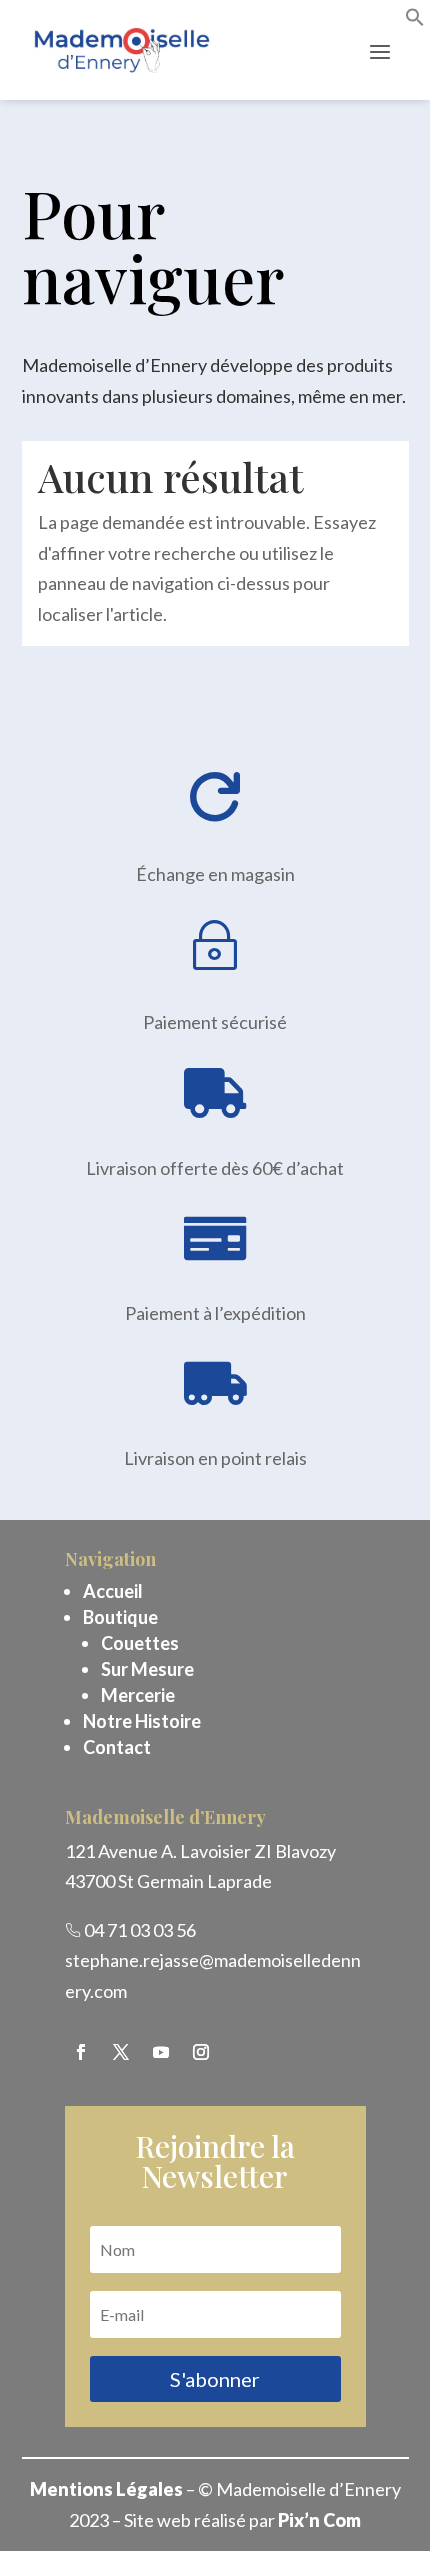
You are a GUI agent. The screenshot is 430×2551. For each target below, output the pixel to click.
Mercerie (138, 1695)
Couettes (140, 1643)
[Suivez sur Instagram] (201, 2052)
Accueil (113, 1591)
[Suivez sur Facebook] (81, 2052)
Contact (117, 1747)
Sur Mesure (147, 1669)
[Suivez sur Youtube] (161, 2052)
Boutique (120, 1617)
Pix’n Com (319, 2520)
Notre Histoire (142, 1721)
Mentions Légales (106, 2489)
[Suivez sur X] (121, 2052)
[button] (415, 20)
